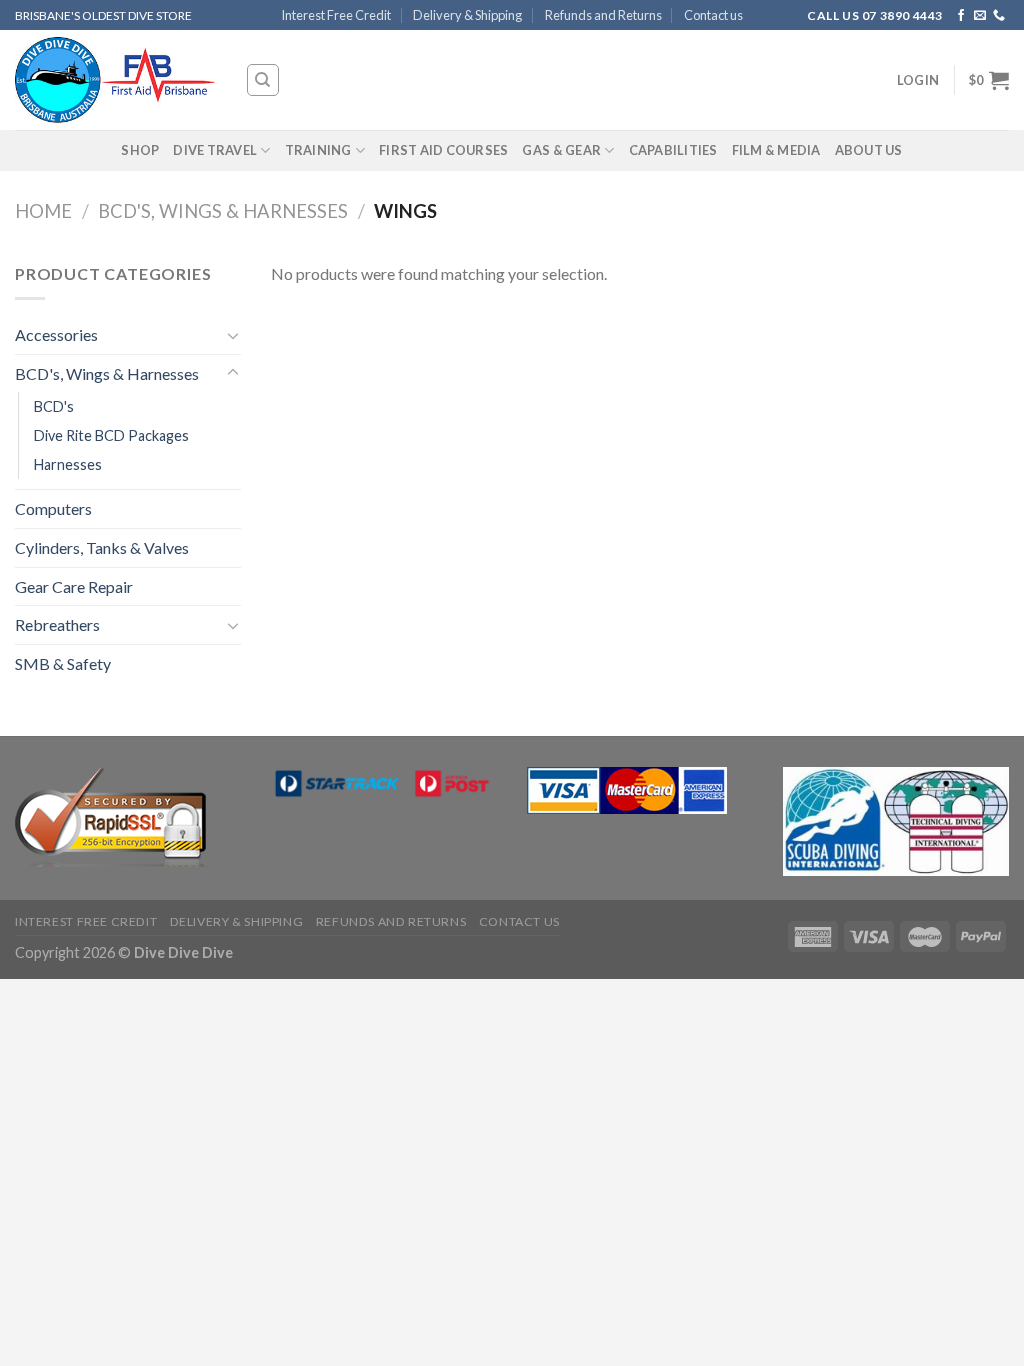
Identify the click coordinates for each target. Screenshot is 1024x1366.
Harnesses (68, 464)
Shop (140, 150)
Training (318, 150)
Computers (53, 508)
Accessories (56, 334)
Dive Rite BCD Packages (111, 435)
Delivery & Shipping (467, 15)
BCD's (54, 406)
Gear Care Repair (74, 586)
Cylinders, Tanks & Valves (102, 547)
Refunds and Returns (603, 15)
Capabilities (673, 150)
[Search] (263, 80)
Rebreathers (57, 624)
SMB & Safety (63, 663)
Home (43, 211)
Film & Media (776, 150)
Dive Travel (215, 150)
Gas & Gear (561, 150)
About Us (869, 150)
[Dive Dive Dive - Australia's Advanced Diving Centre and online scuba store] (115, 80)
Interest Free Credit (336, 15)
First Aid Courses (443, 150)
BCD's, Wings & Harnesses (223, 211)
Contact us (713, 15)
